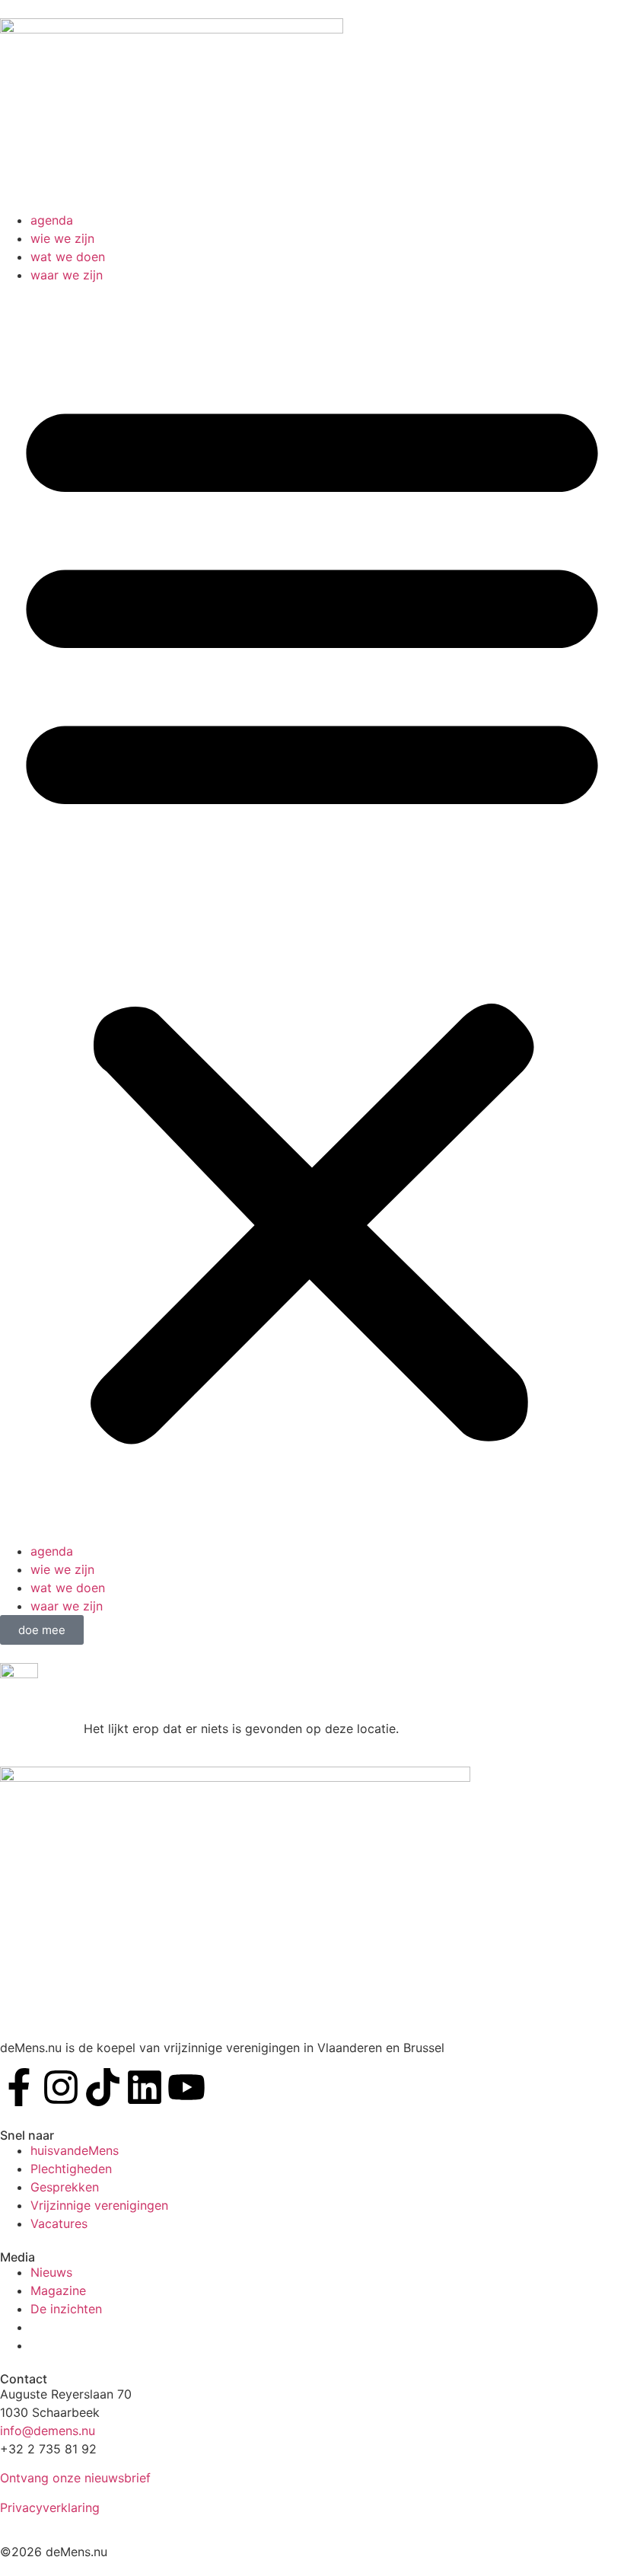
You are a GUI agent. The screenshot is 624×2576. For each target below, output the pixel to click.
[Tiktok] (103, 2087)
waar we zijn (67, 275)
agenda (52, 220)
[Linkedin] (145, 2087)
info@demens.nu (48, 2431)
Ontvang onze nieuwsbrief (75, 2478)
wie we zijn (62, 238)
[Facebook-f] (19, 2087)
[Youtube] (186, 2087)
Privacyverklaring (50, 2507)
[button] (312, 913)
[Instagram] (61, 2087)
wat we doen (68, 257)
